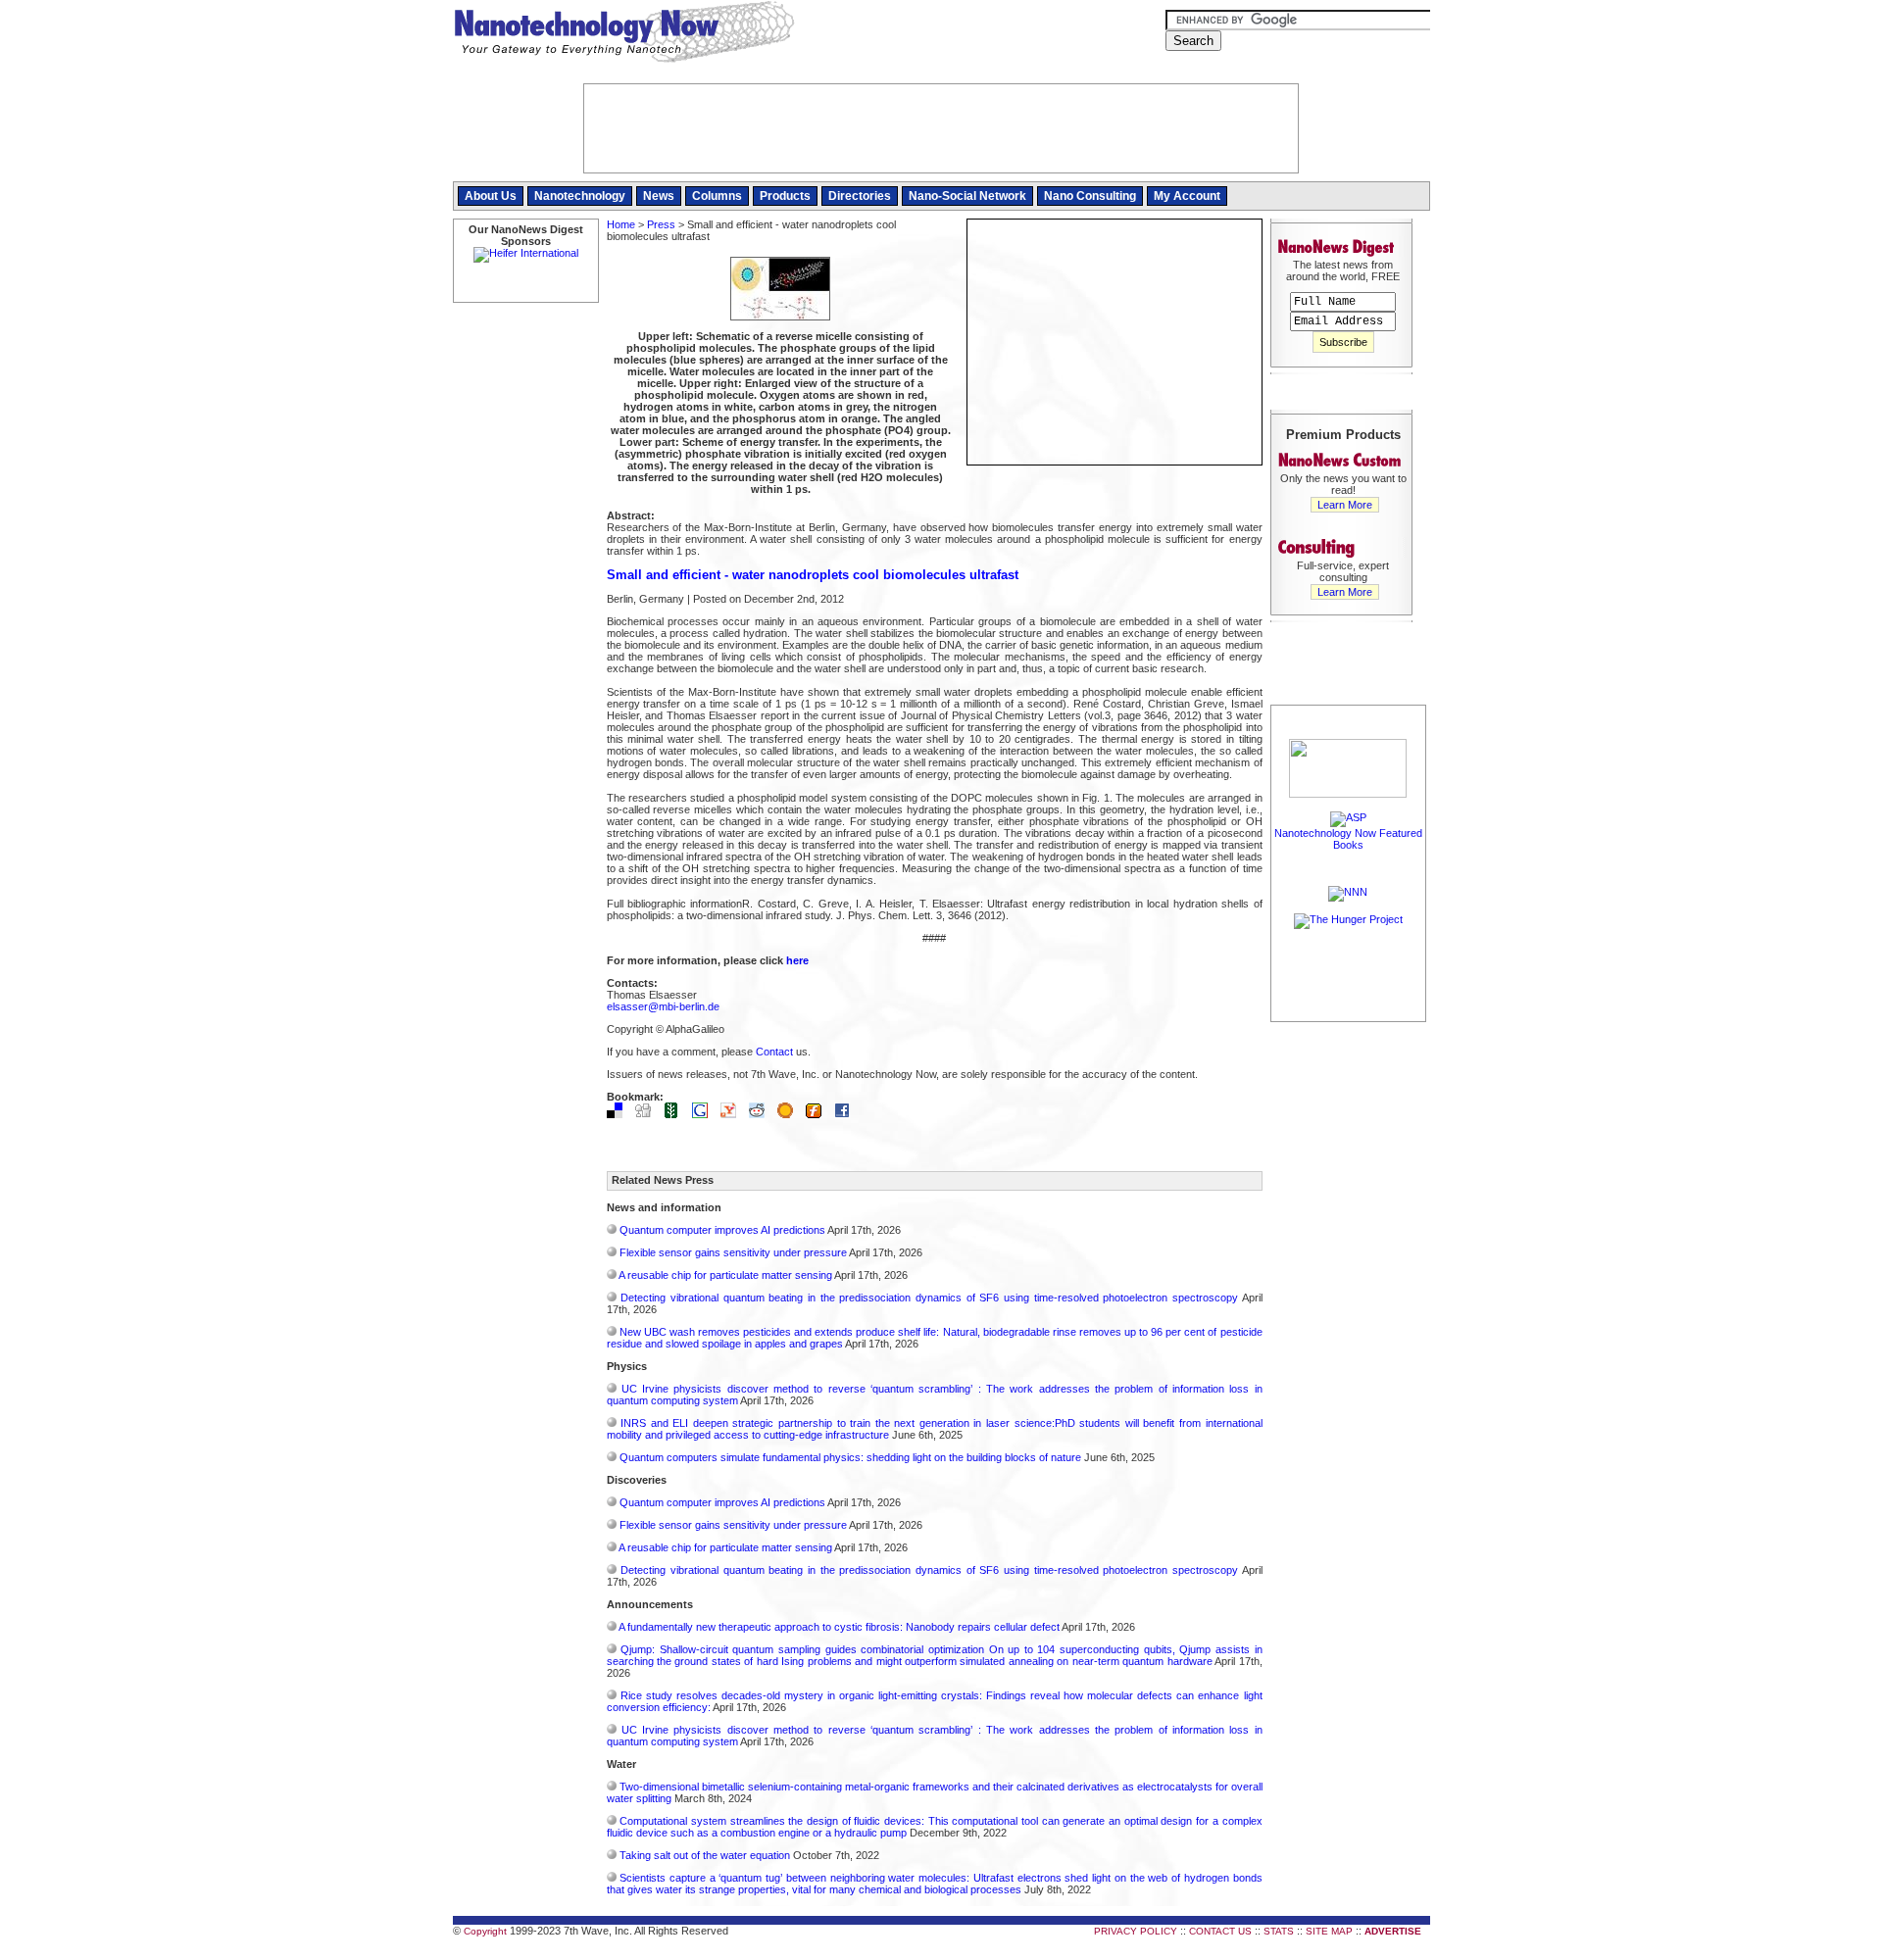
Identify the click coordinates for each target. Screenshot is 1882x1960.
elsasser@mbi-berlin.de (663, 1006)
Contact (774, 1052)
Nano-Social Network (967, 196)
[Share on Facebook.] (847, 1114)
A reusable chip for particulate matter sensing (725, 1275)
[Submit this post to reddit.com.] (762, 1114)
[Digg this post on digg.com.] (648, 1114)
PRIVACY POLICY (1136, 1931)
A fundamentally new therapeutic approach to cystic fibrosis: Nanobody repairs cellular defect (839, 1627)
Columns (717, 196)
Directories (860, 196)
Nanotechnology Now (624, 34)
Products (785, 196)
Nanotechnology (580, 196)
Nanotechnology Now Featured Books (1348, 839)
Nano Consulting (1090, 196)
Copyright (485, 1931)
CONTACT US (1220, 1931)
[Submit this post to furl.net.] (818, 1114)
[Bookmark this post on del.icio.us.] (619, 1114)
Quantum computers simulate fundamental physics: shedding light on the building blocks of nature (850, 1457)
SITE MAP (1329, 1931)
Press (661, 224)
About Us (491, 196)
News (659, 196)
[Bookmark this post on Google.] (705, 1114)
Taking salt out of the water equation (705, 1855)
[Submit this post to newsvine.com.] (676, 1114)
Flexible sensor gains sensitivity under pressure (733, 1252)
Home (621, 224)
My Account (1187, 196)
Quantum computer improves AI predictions (722, 1230)
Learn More (1345, 505)
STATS (1279, 1931)
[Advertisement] (1349, 1320)
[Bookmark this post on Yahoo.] (733, 1114)
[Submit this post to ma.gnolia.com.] (790, 1114)
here (797, 960)
